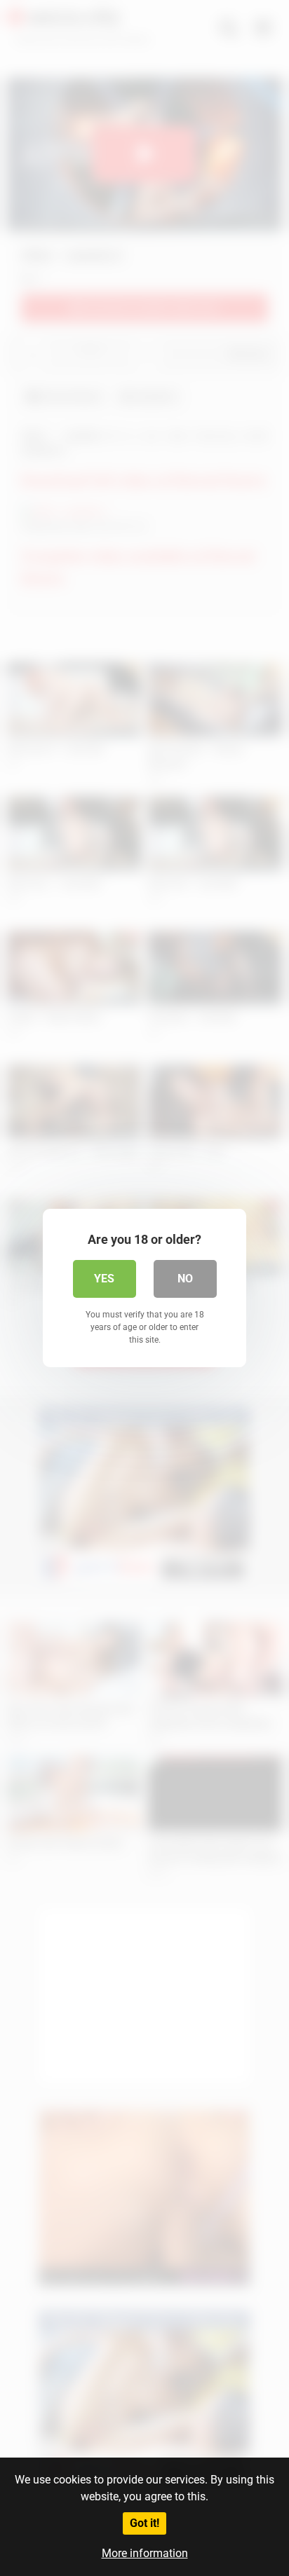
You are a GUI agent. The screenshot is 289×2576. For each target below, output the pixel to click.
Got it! (144, 2523)
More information (145, 2553)
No (185, 1279)
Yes (104, 1279)
